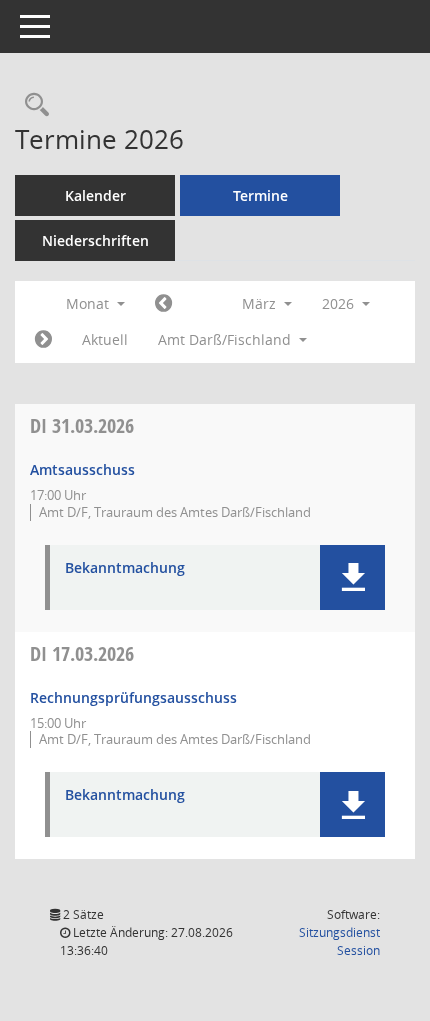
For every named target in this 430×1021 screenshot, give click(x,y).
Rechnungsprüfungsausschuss (133, 697)
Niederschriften (95, 240)
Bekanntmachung (125, 568)
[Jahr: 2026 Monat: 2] (163, 304)
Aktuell (105, 339)
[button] (352, 577)
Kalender (95, 195)
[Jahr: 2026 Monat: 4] (43, 340)
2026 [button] (340, 303)
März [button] (261, 303)
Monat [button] (89, 303)
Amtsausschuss (82, 469)
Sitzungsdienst (339, 941)
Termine (260, 195)
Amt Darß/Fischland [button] (226, 339)
